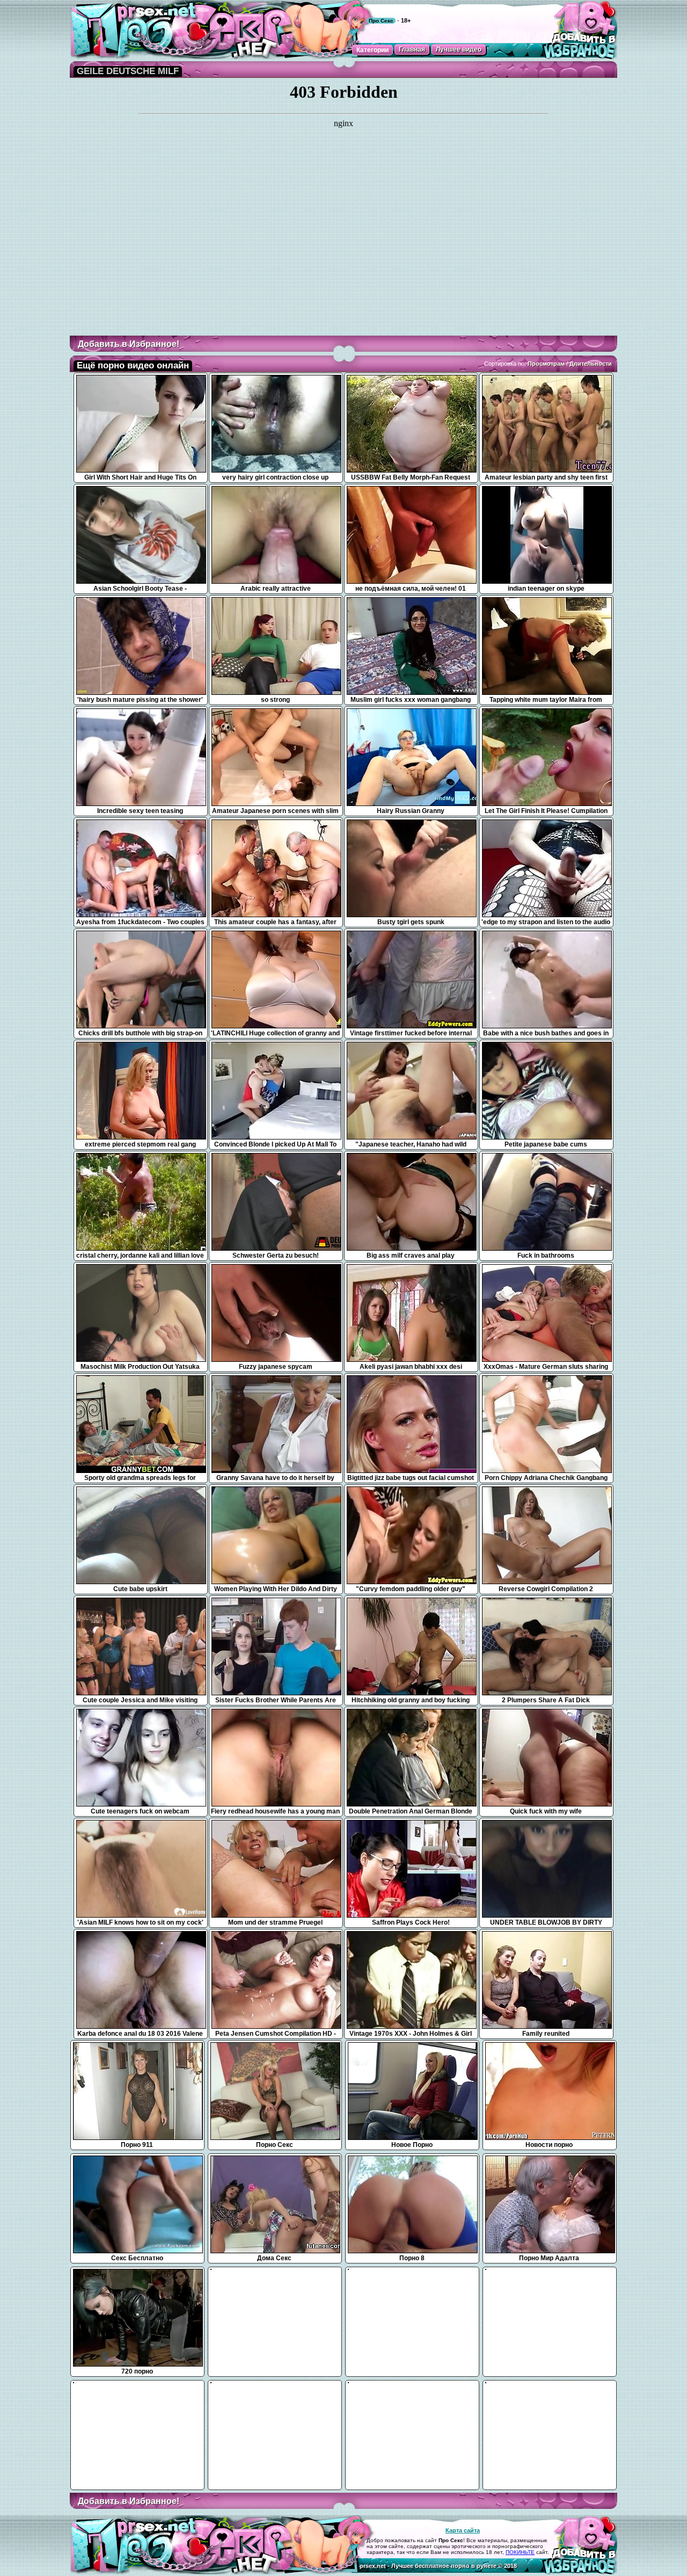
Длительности (591, 364)
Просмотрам (546, 364)
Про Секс (381, 21)
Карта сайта (463, 2530)
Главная (412, 49)
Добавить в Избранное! (129, 344)
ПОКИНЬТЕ (520, 2552)
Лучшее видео (459, 49)
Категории (372, 50)
